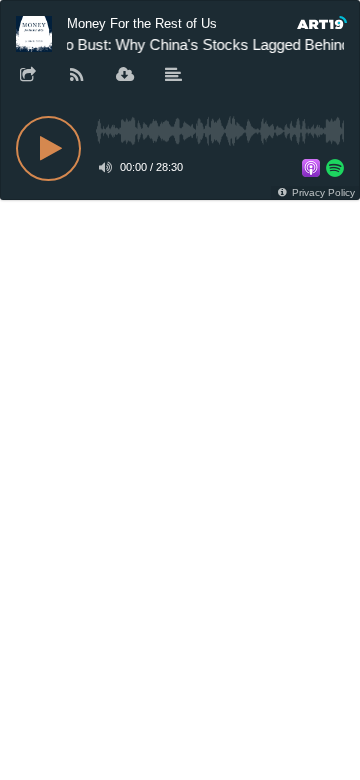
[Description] (174, 76)
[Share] (28, 76)
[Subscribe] (77, 76)
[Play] (48, 148)
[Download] (125, 76)
